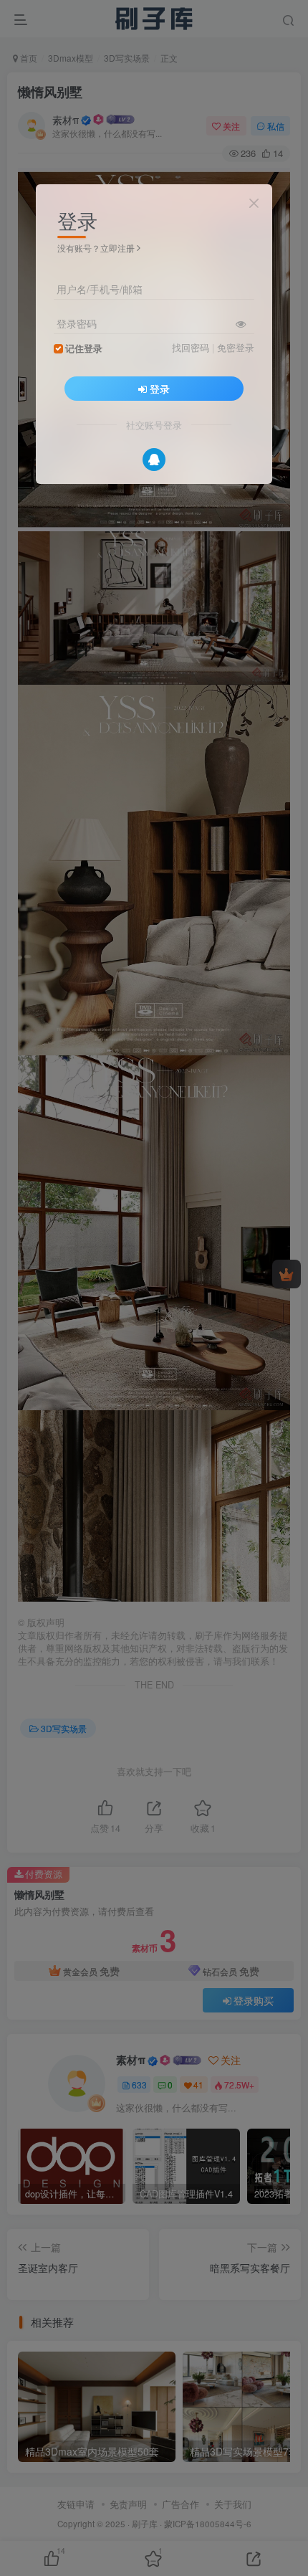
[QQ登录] (154, 460)
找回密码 (191, 348)
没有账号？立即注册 (96, 248)
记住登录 (84, 348)
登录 (160, 389)
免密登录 (236, 348)
